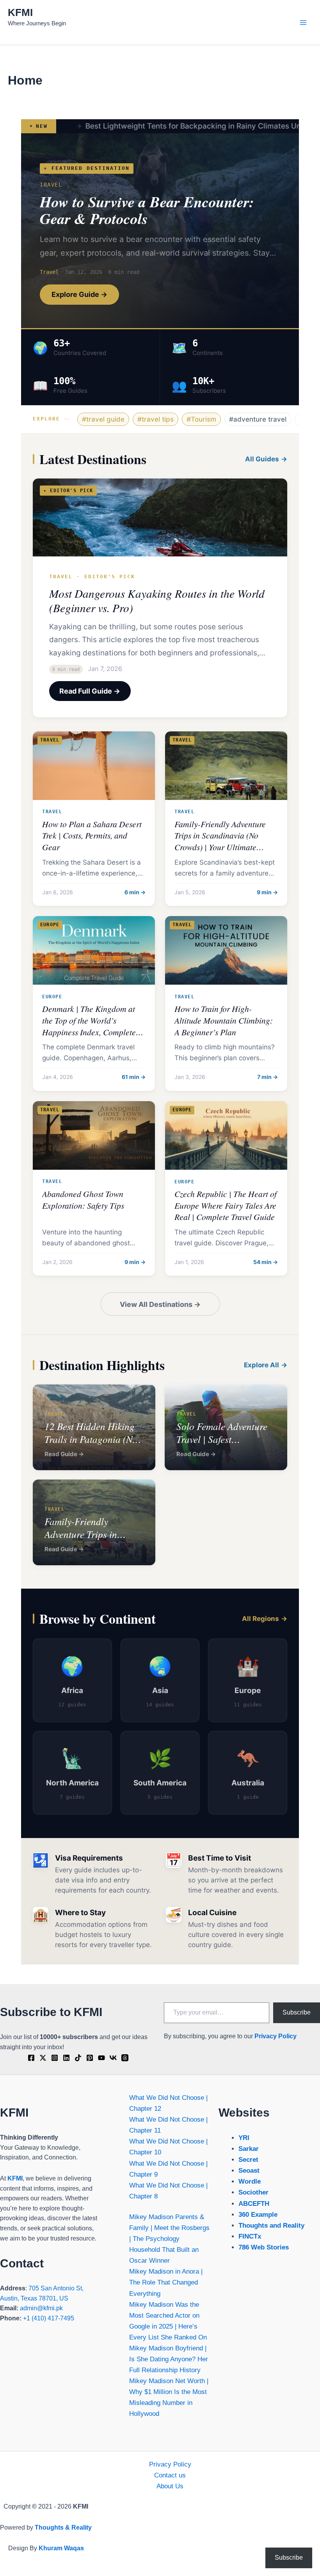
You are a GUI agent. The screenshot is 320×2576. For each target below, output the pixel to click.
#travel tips (156, 419)
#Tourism (201, 419)
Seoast (249, 2171)
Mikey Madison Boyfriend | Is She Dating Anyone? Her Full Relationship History (169, 2359)
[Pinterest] (90, 2058)
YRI (244, 2138)
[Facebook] (31, 2058)
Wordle (250, 2181)
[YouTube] (101, 2058)
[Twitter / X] (43, 2058)
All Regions (260, 1619)
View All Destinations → (160, 1304)
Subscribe (297, 2012)
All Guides (262, 459)
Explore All (261, 1365)
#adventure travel (258, 419)
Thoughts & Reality (63, 2527)
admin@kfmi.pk (41, 2308)
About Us (170, 2486)
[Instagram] (55, 2058)
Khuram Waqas (61, 2548)
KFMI (20, 12)
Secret (248, 2160)
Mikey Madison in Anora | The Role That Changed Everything (166, 2282)
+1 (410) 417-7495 (49, 2318)
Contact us (170, 2475)
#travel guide (103, 419)
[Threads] (125, 2058)
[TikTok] (78, 2058)
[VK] (113, 2058)
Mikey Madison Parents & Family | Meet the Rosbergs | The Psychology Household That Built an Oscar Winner (169, 2239)
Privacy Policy (276, 2036)
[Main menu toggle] (304, 23)
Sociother (253, 2192)
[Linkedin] (66, 2058)
